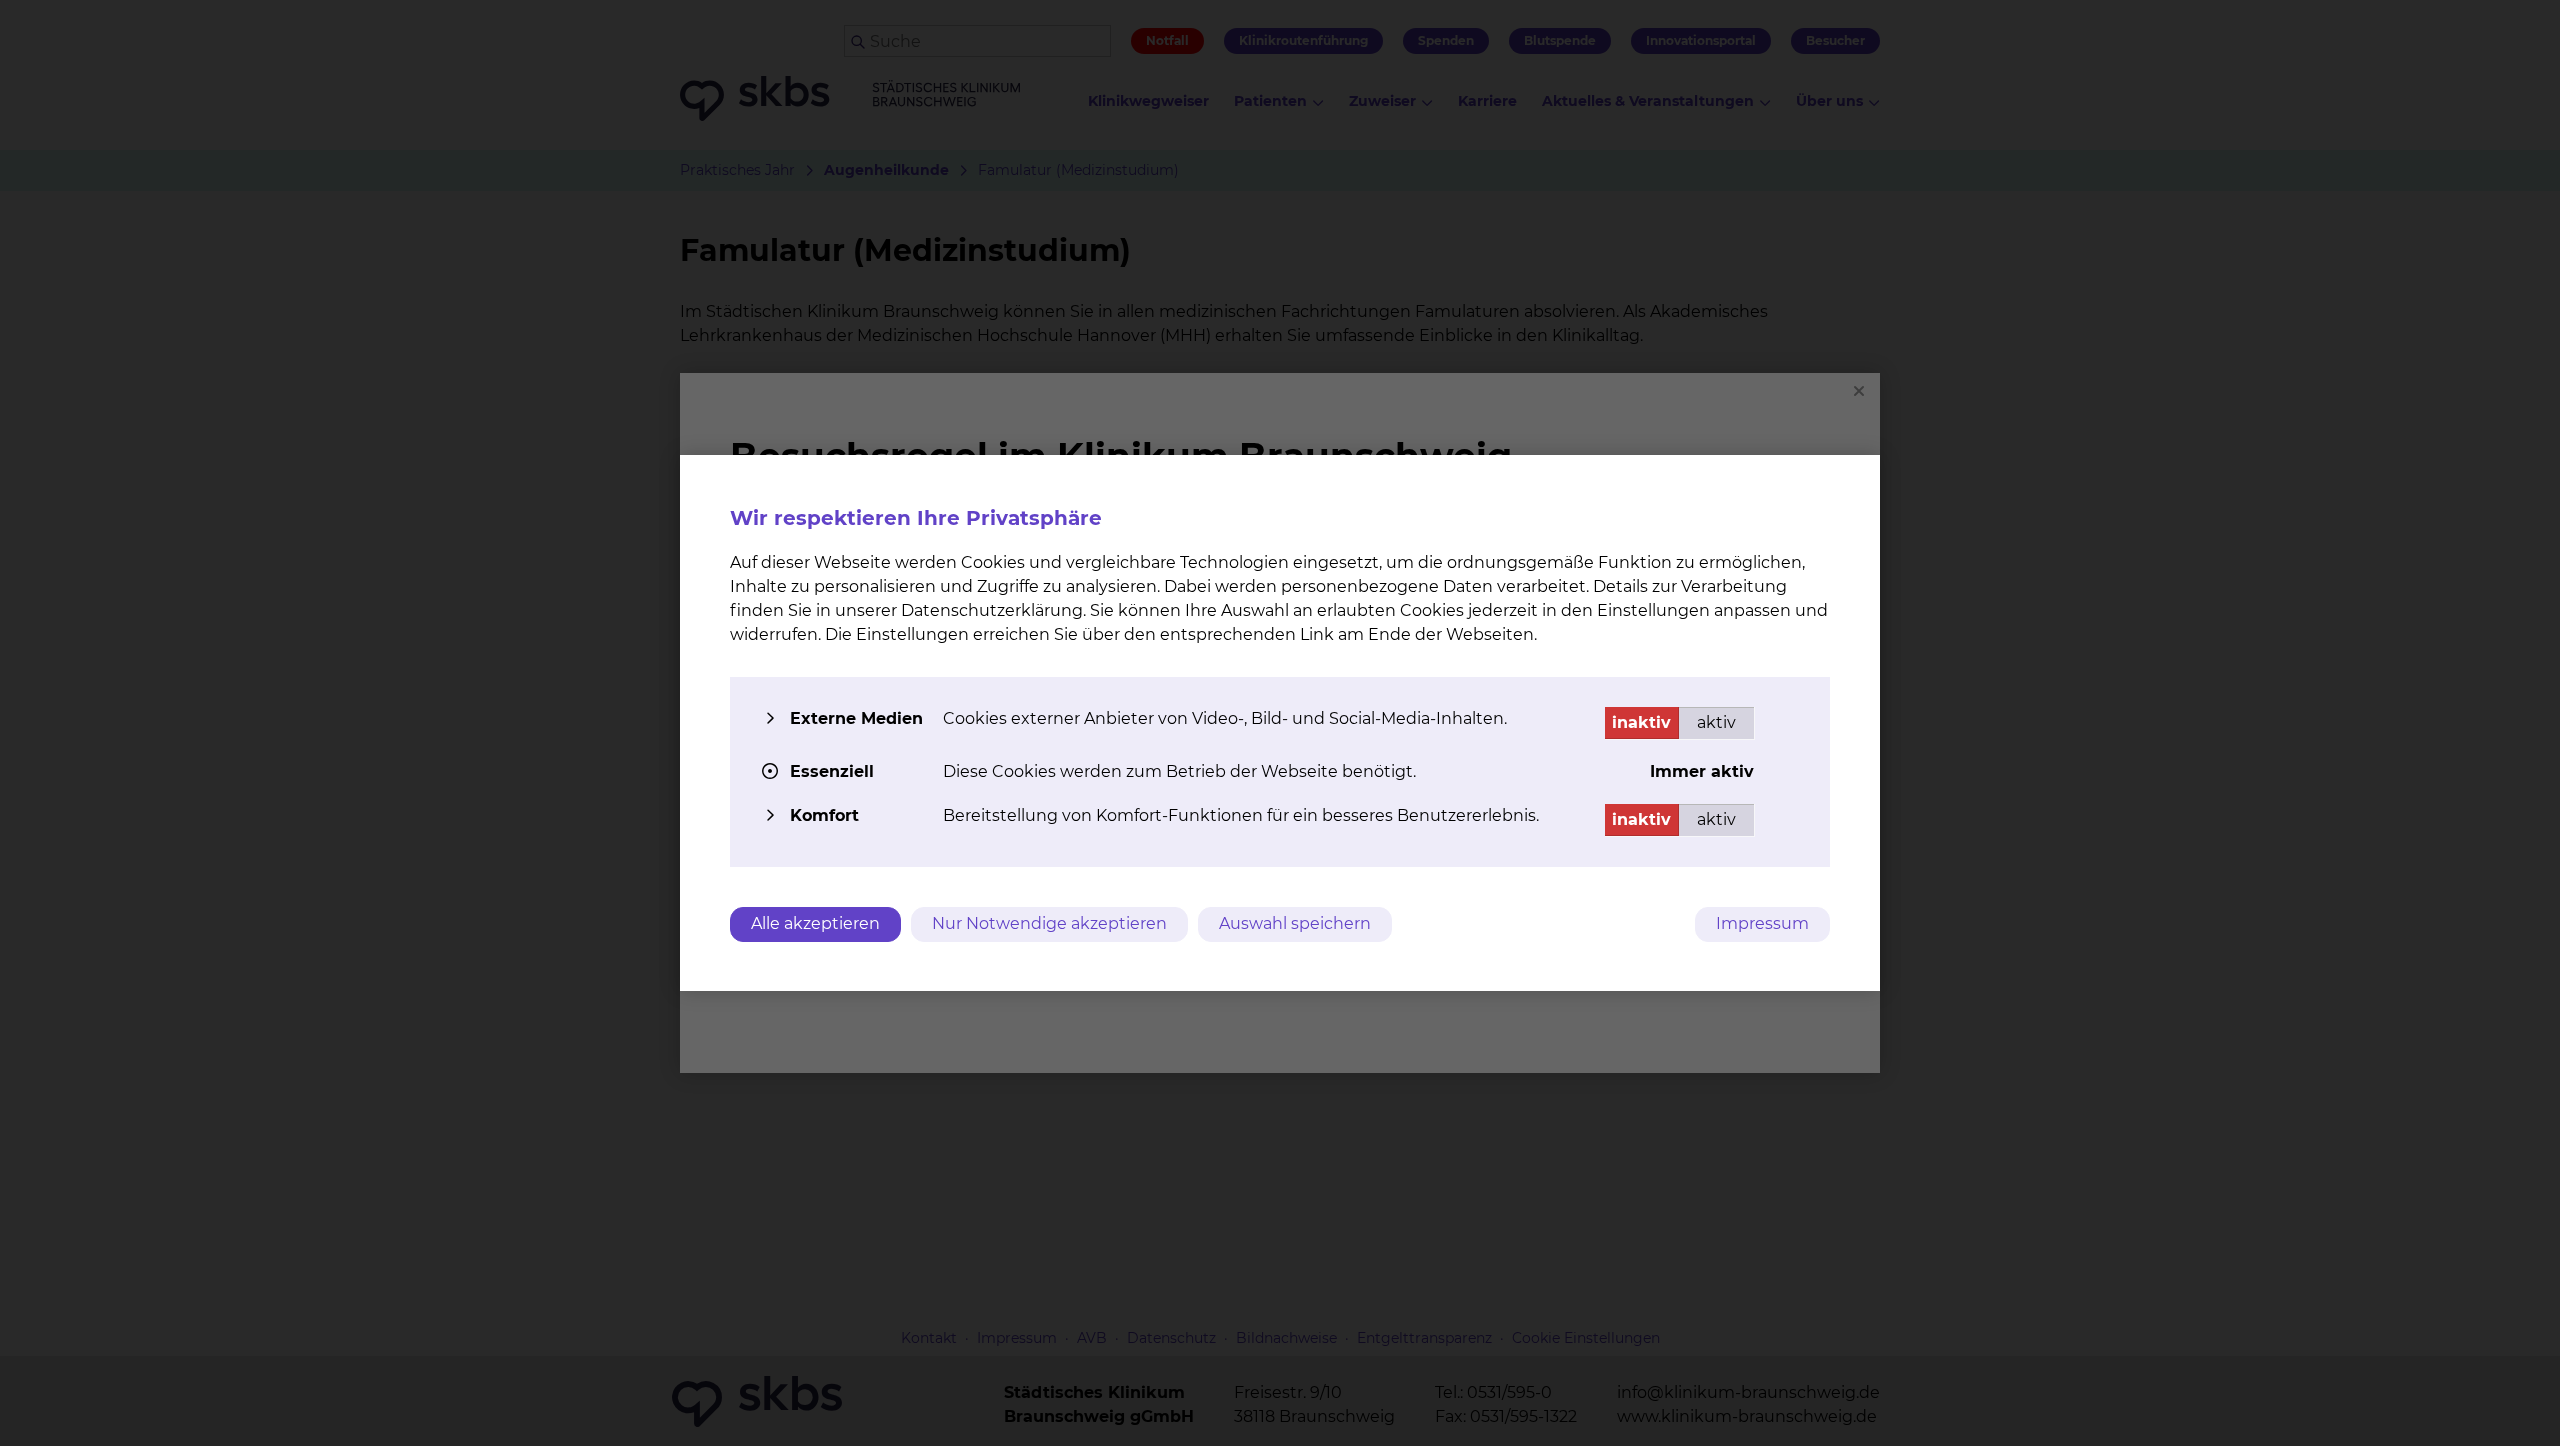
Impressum (1762, 923)
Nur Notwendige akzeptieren (1049, 923)
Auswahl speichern (1295, 923)
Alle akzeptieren (815, 923)
